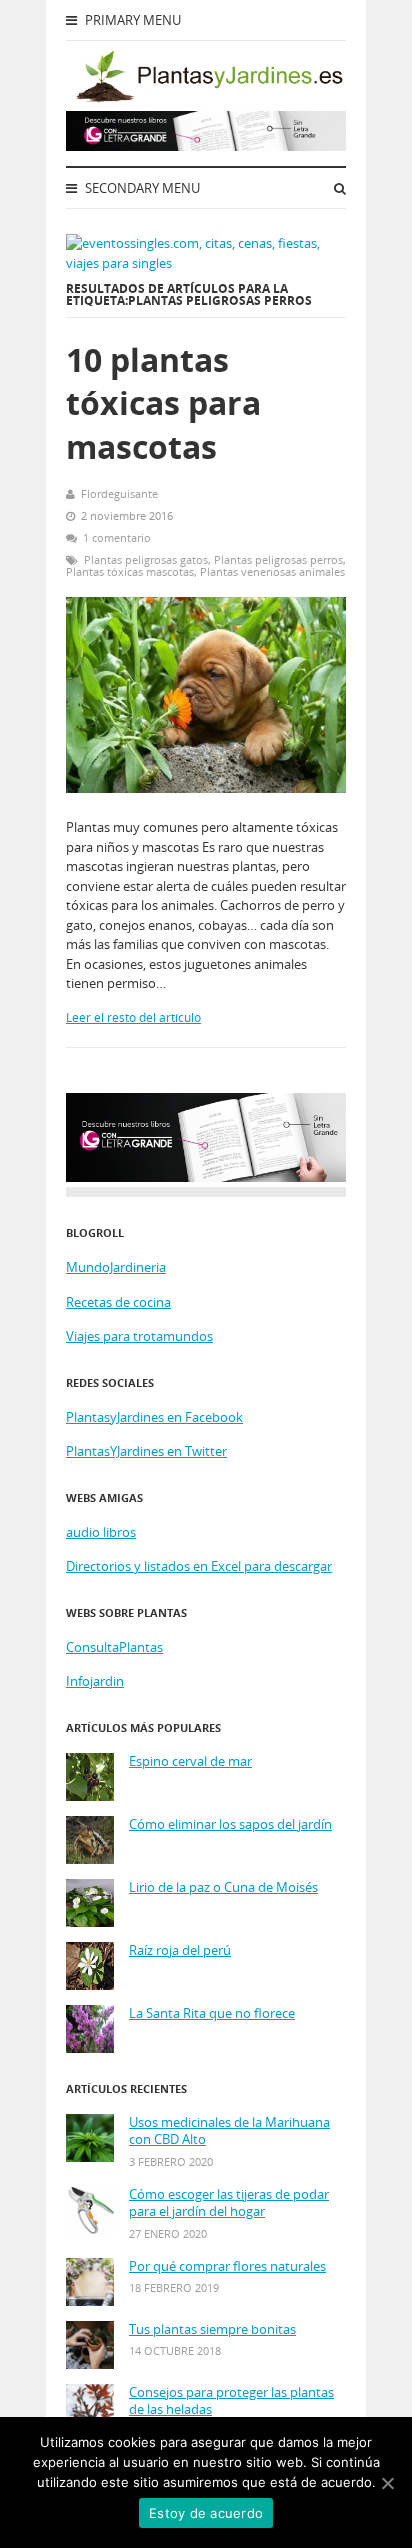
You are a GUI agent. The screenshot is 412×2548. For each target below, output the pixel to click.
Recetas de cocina (118, 1302)
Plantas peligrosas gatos (146, 559)
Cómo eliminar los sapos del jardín (230, 1824)
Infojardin (95, 1681)
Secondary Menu (141, 188)
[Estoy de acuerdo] (387, 2483)
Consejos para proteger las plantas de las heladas (231, 2401)
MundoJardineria (116, 1267)
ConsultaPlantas (114, 1647)
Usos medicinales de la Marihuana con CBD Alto (229, 2131)
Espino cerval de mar (190, 1761)
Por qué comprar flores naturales (227, 2266)
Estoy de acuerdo (206, 2513)
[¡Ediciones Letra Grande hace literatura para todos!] (206, 146)
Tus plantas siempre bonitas (212, 2329)
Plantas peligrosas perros (278, 559)
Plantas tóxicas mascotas (130, 571)
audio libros (101, 1532)
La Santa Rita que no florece (212, 2013)
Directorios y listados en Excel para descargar (199, 1566)
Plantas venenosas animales (272, 571)
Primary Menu (131, 20)
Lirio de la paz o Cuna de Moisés (223, 1887)
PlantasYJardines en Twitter (146, 1451)
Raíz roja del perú (180, 1950)
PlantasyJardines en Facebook (154, 1417)
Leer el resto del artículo (133, 1017)
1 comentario (117, 537)
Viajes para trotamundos (139, 1336)
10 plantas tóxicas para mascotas (163, 402)
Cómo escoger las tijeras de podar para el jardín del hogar (229, 2203)
